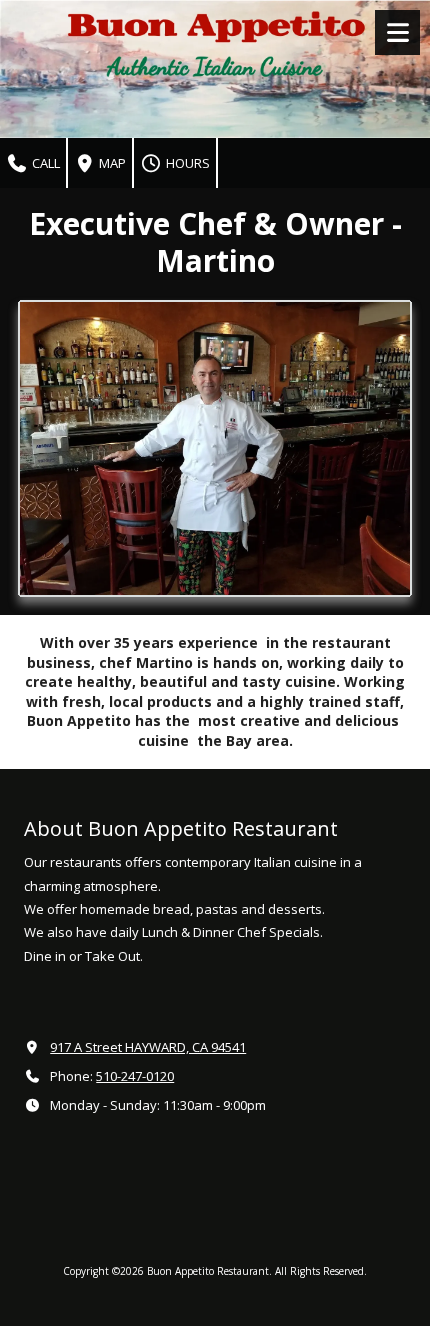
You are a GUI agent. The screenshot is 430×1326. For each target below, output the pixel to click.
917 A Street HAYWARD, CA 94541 (148, 1047)
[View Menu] (397, 32)
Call (44, 163)
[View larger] (215, 448)
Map (111, 163)
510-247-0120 (135, 1076)
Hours (186, 163)
